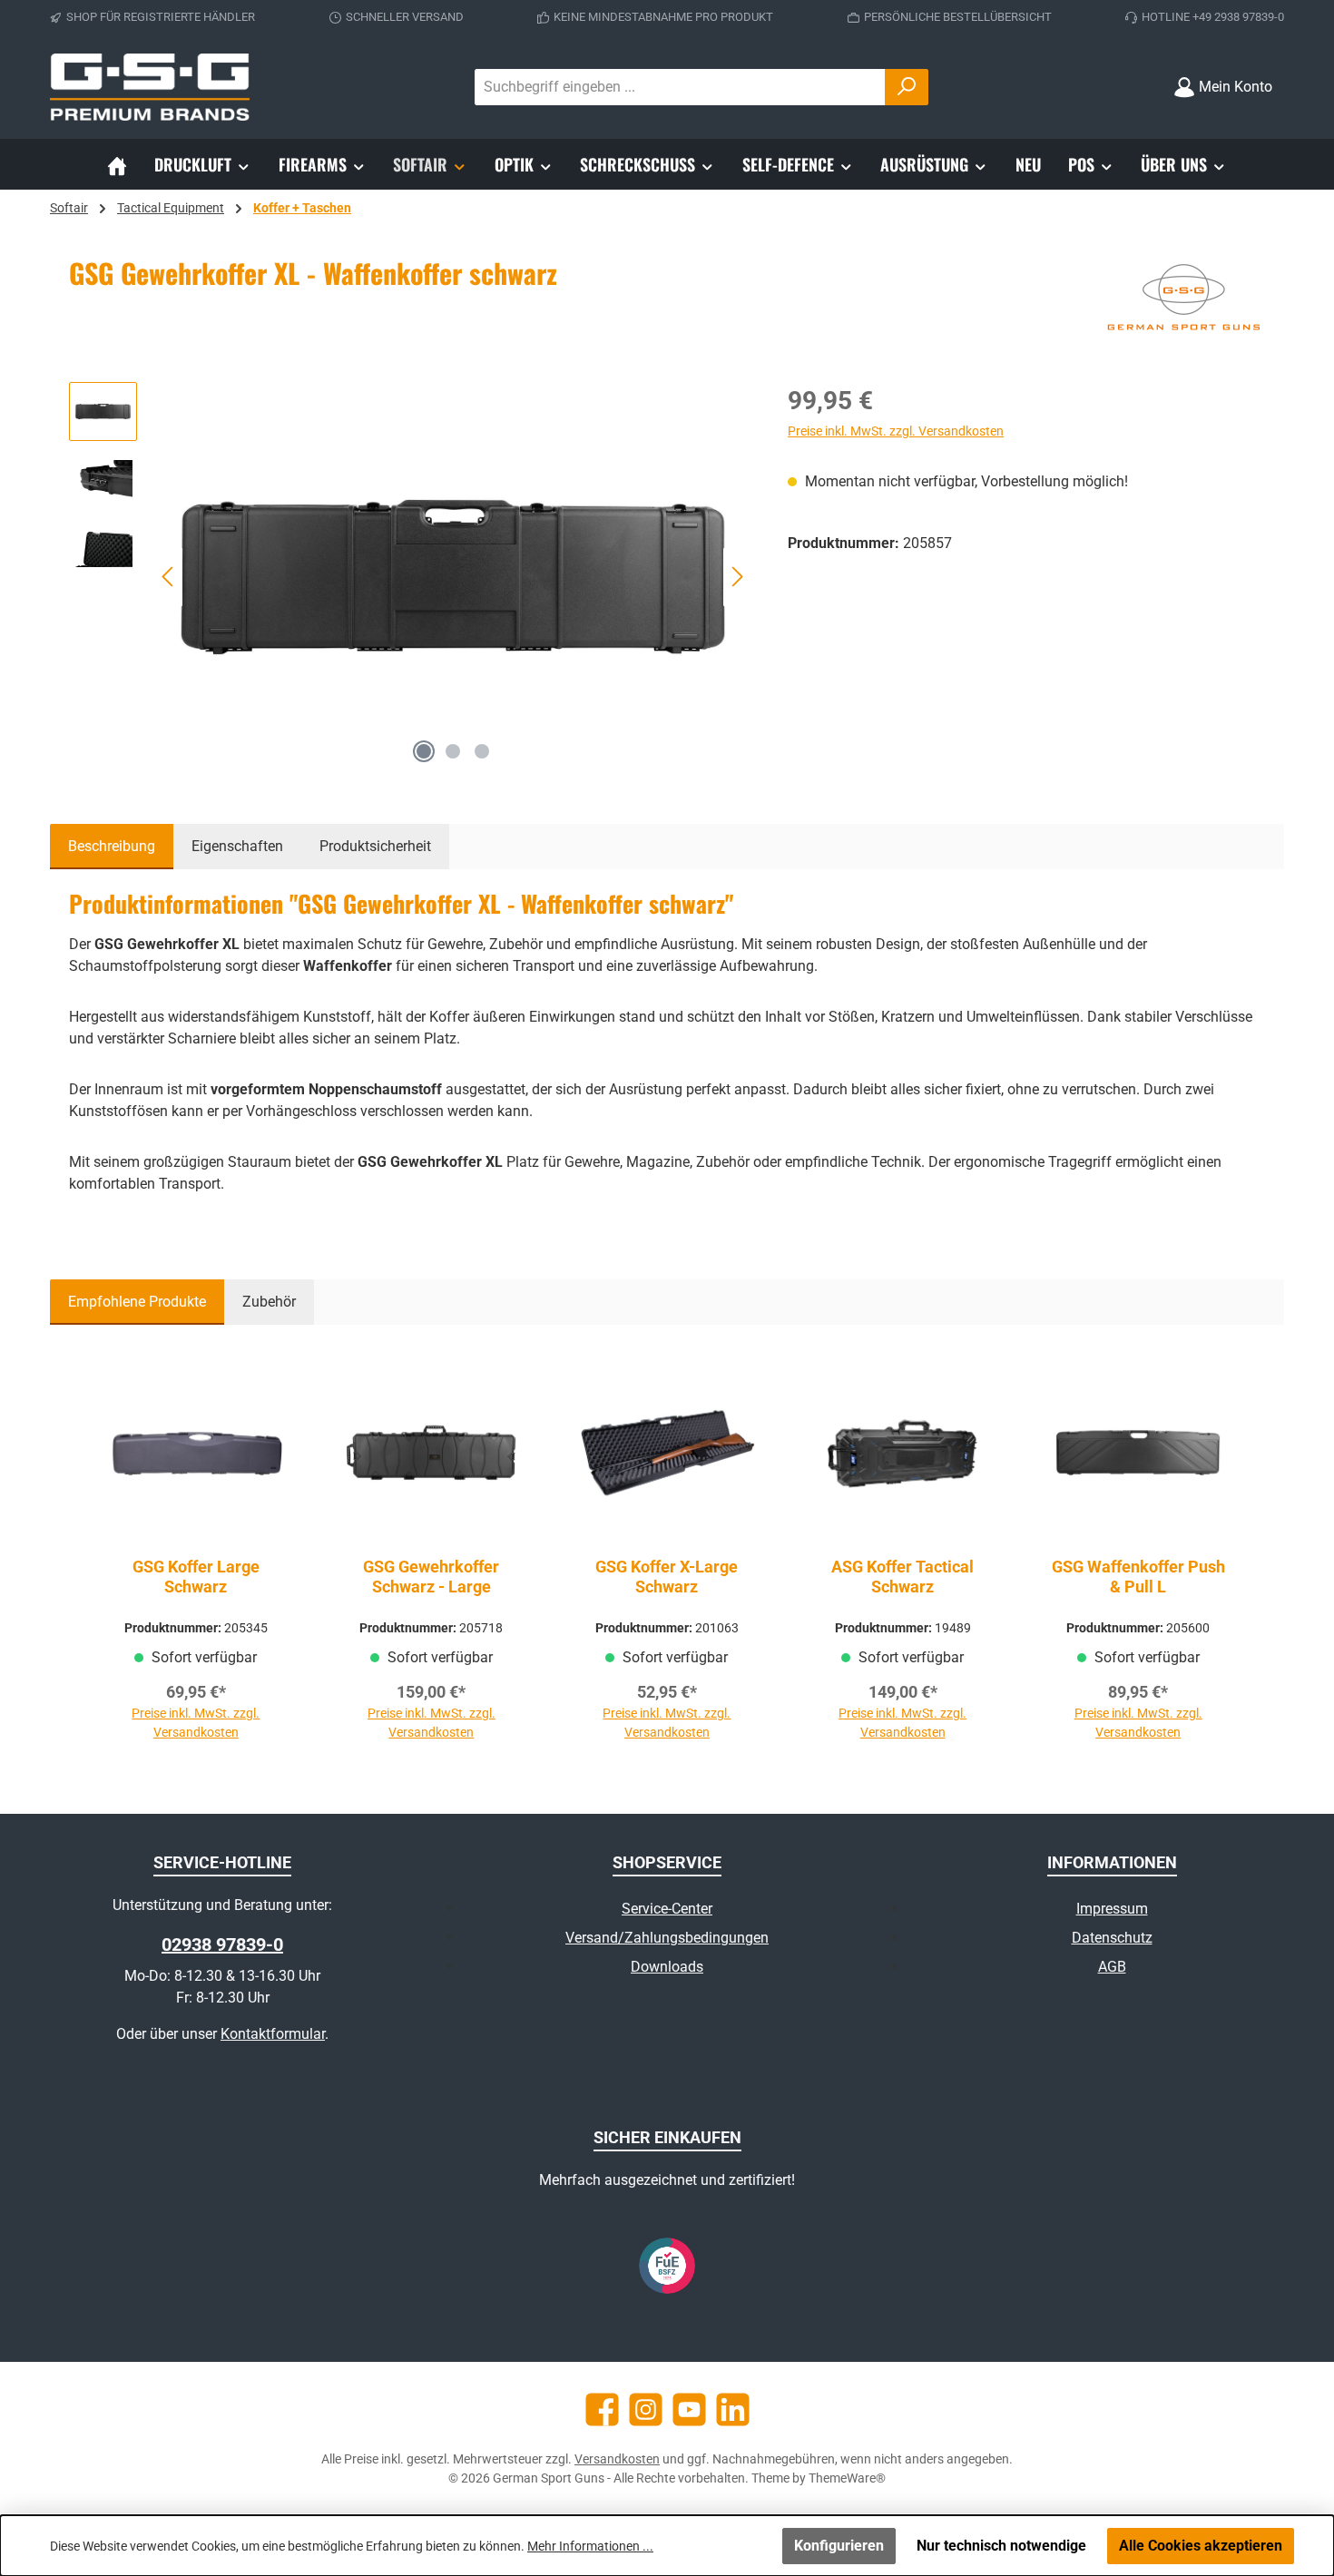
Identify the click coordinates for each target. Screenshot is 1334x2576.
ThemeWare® (847, 2478)
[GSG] (1183, 300)
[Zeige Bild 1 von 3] (424, 751)
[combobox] (680, 87)
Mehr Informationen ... (590, 2546)
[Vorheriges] (169, 577)
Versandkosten (617, 2459)
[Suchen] (907, 87)
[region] (410, 577)
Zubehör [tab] (269, 1302)
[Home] (117, 164)
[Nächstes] (737, 577)
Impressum (1112, 1909)
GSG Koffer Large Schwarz (196, 1577)
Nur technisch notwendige (1001, 2546)
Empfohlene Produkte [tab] (137, 1302)
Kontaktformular (273, 2034)
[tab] (112, 847)
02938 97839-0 (222, 1944)
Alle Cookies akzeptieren (1201, 2546)
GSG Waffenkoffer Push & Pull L (1138, 1577)
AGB (1112, 1967)
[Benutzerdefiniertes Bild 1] (667, 2266)
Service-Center (667, 1909)
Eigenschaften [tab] (237, 846)
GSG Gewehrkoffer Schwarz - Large (431, 1577)
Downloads (667, 1967)
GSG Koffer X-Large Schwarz (667, 1577)
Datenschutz (1112, 1938)
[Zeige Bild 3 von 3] (482, 751)
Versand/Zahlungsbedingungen (667, 1938)
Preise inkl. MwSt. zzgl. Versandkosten (896, 431)
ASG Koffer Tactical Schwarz (902, 1577)
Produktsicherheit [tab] (375, 846)
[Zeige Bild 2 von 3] (453, 751)
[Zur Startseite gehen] (150, 87)
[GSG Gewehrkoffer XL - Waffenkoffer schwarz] (453, 577)
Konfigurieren (839, 2546)
